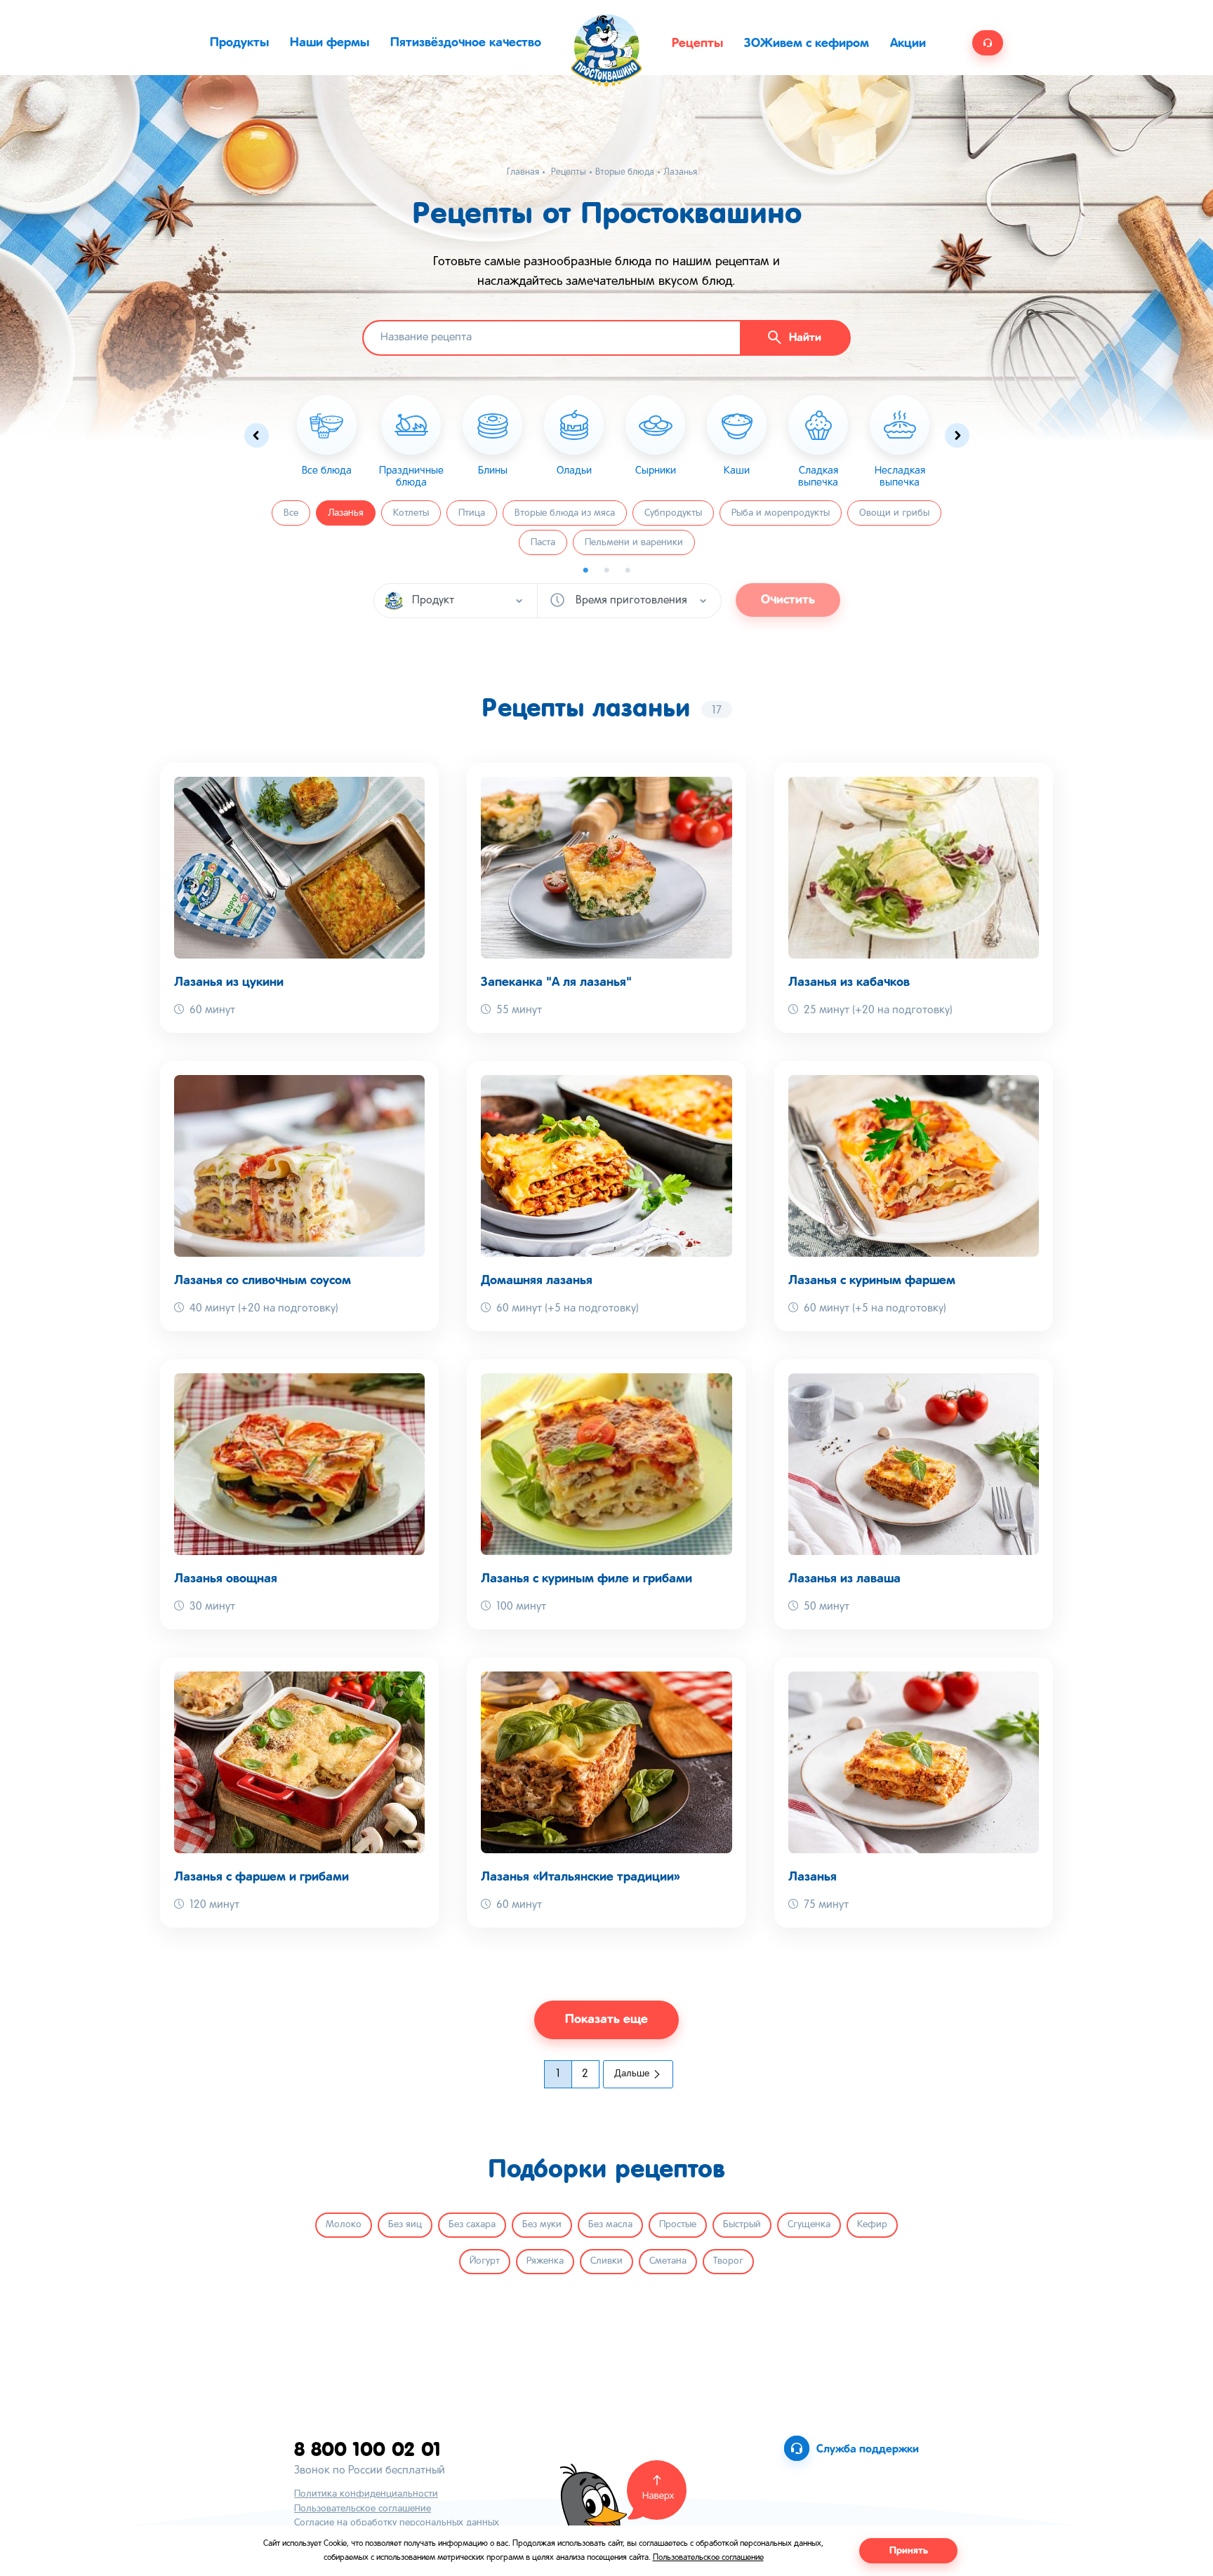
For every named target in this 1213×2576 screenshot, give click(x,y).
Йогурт (485, 2261)
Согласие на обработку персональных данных (397, 2523)
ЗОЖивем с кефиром (807, 44)
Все (291, 513)
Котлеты (411, 513)
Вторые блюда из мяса (565, 513)
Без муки (542, 2225)
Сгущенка (809, 2225)
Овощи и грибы (894, 513)
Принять (909, 2551)
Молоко (344, 2225)
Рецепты (697, 44)
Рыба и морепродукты (781, 513)
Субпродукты (673, 513)
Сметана (668, 2261)
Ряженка (545, 2261)
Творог (728, 2261)
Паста (543, 543)
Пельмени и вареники (634, 543)
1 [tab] (585, 570)
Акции (908, 44)
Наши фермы (330, 43)
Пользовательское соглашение (363, 2509)
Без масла (610, 2225)
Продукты (239, 43)
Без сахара (472, 2225)
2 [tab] (606, 570)
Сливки (606, 2261)
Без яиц (405, 2225)
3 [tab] (628, 570)
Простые (678, 2225)
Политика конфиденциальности (366, 2494)
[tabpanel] (411, 442)
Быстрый (742, 2225)
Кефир (872, 2225)
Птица (472, 513)
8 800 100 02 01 (367, 2449)
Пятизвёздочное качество (466, 43)
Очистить (788, 600)
